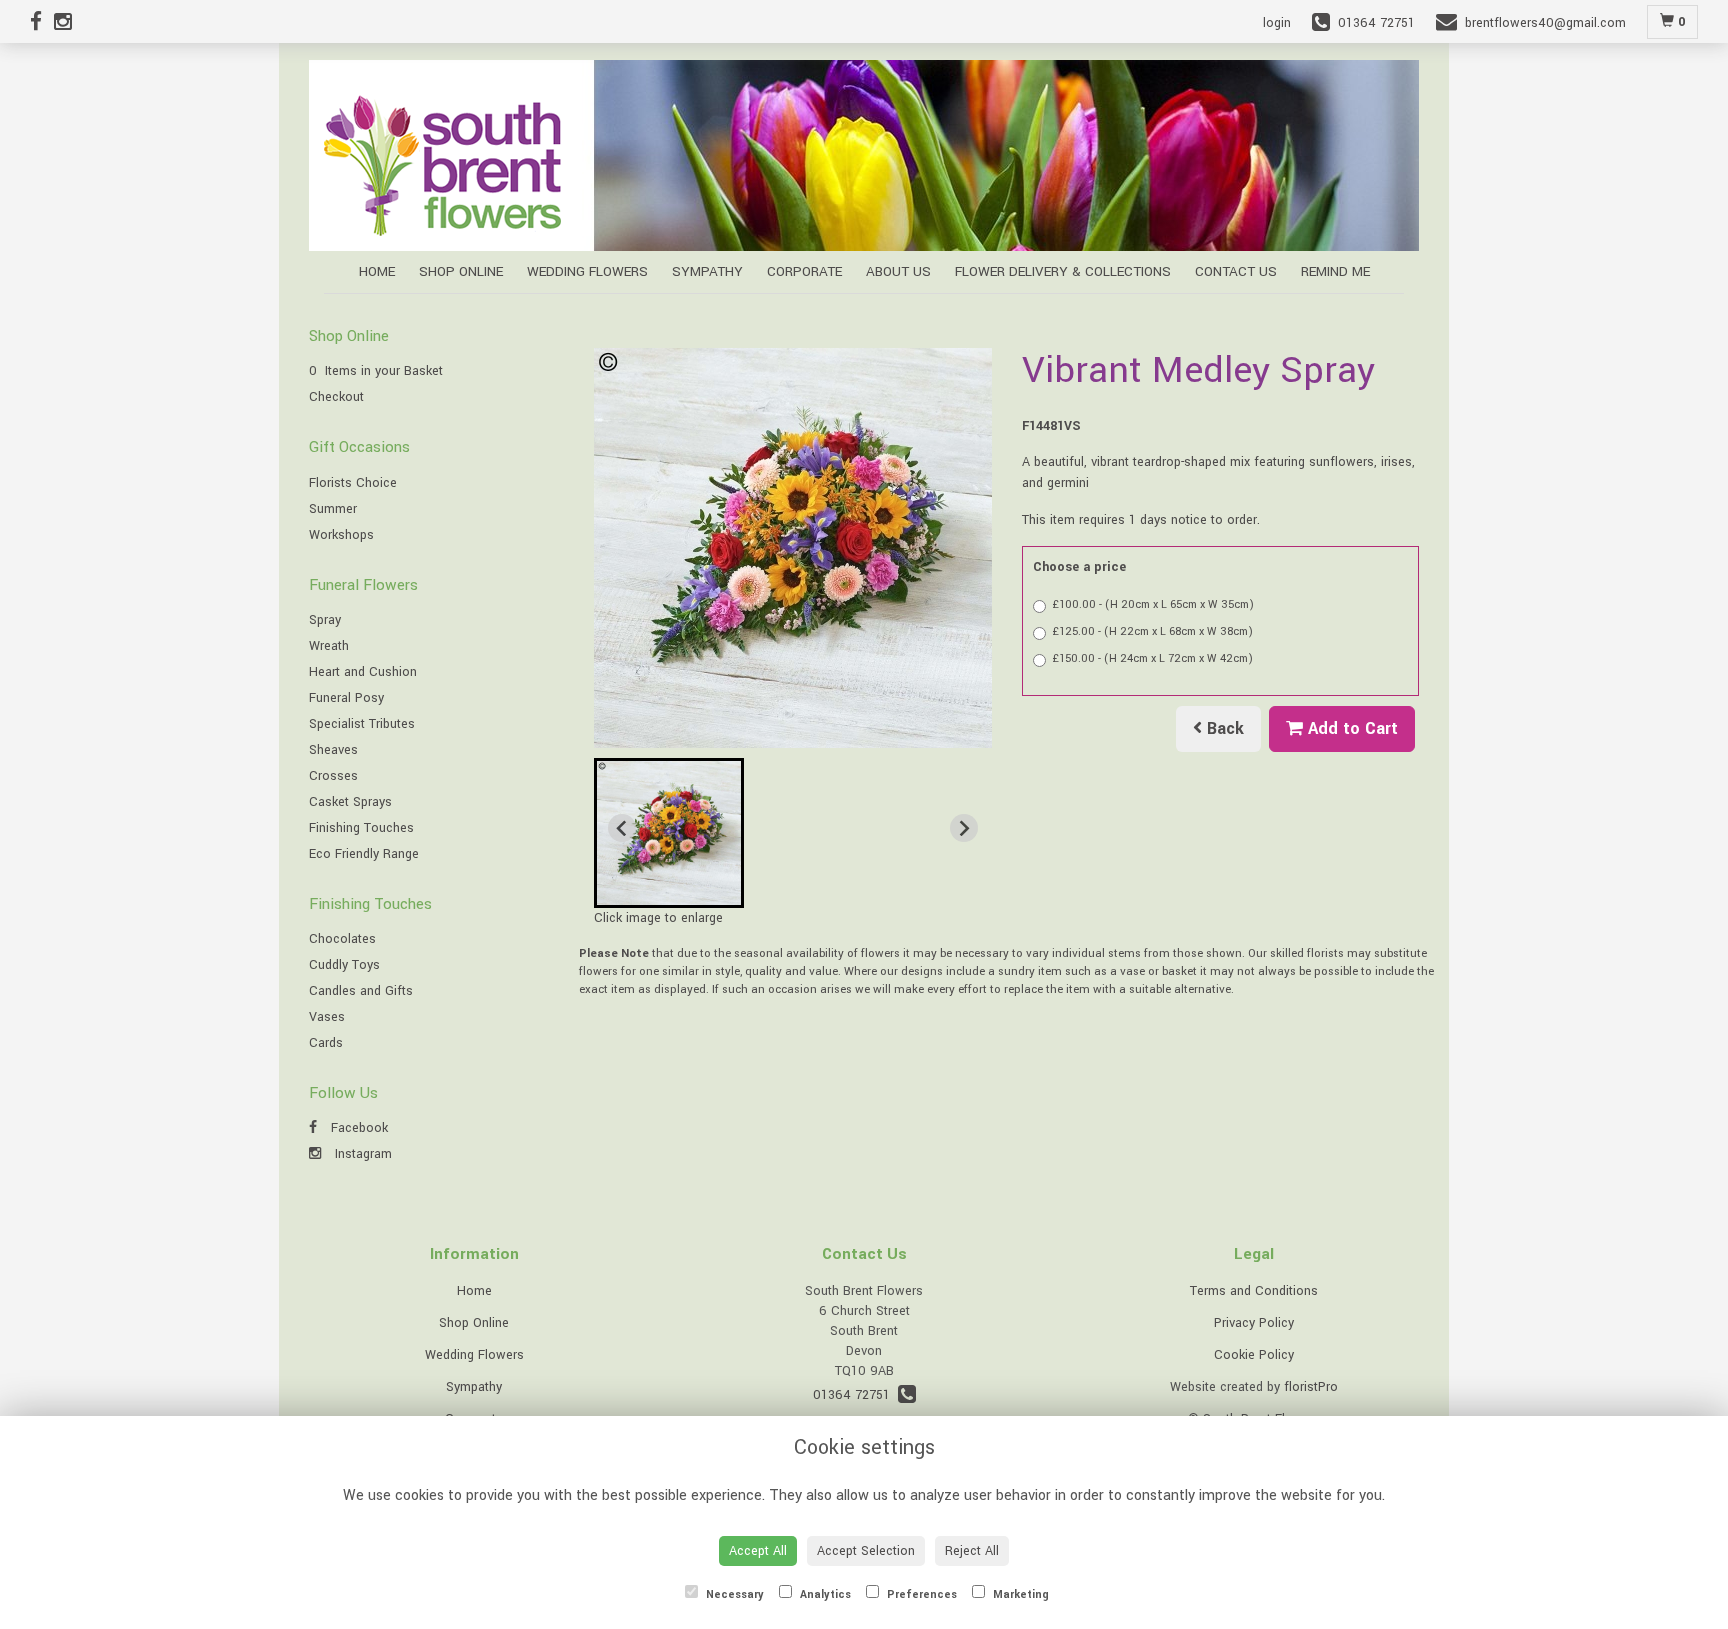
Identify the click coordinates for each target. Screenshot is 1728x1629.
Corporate (804, 271)
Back (1223, 728)
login (1277, 23)
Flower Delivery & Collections (1063, 271)
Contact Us (1236, 271)
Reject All (972, 1551)
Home (377, 271)
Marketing (1019, 1594)
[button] (669, 833)
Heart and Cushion (363, 672)
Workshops (341, 535)
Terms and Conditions (1254, 1291)
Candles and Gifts (361, 991)
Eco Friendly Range (364, 854)
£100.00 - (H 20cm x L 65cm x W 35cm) (1153, 604)
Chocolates (342, 939)
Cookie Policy (1254, 1355)
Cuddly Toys (344, 965)
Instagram (361, 1154)
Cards (326, 1043)
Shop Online (461, 271)
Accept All (758, 1551)
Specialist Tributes (362, 724)
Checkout (336, 397)
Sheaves (333, 750)
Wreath (329, 646)
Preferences (920, 1594)
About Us (898, 271)
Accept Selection (866, 1551)
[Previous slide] (622, 828)
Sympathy (707, 271)
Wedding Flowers (587, 271)
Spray (325, 620)
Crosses (333, 776)
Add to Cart (1350, 728)
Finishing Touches (361, 828)
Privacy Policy (1254, 1323)
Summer (333, 509)
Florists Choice (353, 483)
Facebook (357, 1128)
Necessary (733, 1594)
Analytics (824, 1594)
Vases (327, 1017)
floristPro (1311, 1387)
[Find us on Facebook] (42, 23)
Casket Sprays (350, 802)
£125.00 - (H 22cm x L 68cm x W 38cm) (1153, 631)
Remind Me (1335, 271)
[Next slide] (964, 828)
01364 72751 (855, 1395)
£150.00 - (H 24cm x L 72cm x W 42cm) (1153, 658)
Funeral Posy (346, 698)
